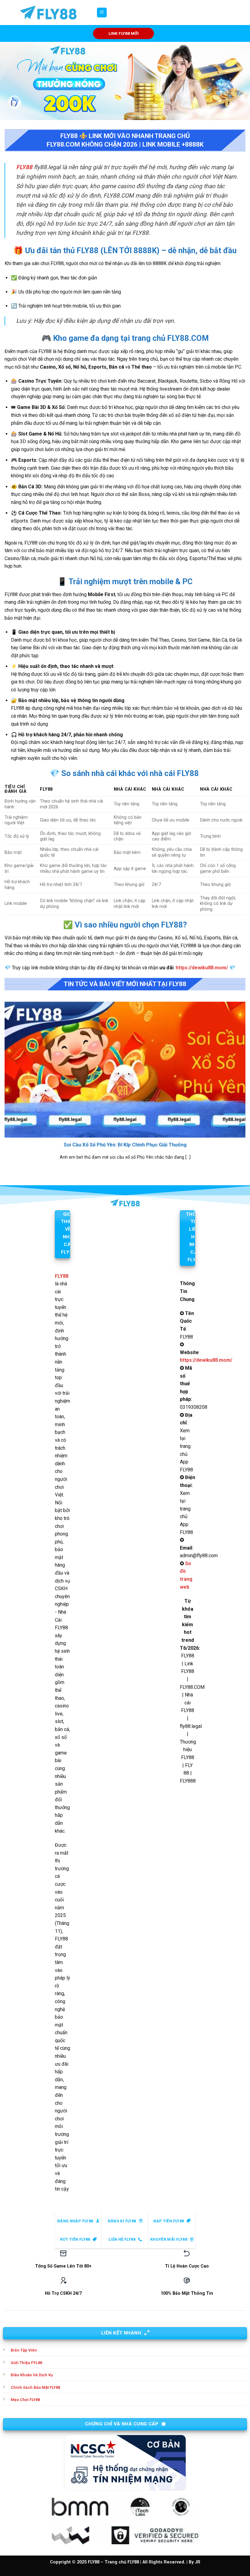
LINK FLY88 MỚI (124, 33)
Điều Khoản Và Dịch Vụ (32, 2375)
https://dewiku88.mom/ (202, 968)
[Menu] (102, 13)
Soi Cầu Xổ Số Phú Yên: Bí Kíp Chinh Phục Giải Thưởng (125, 1145)
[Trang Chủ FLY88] (48, 13)
